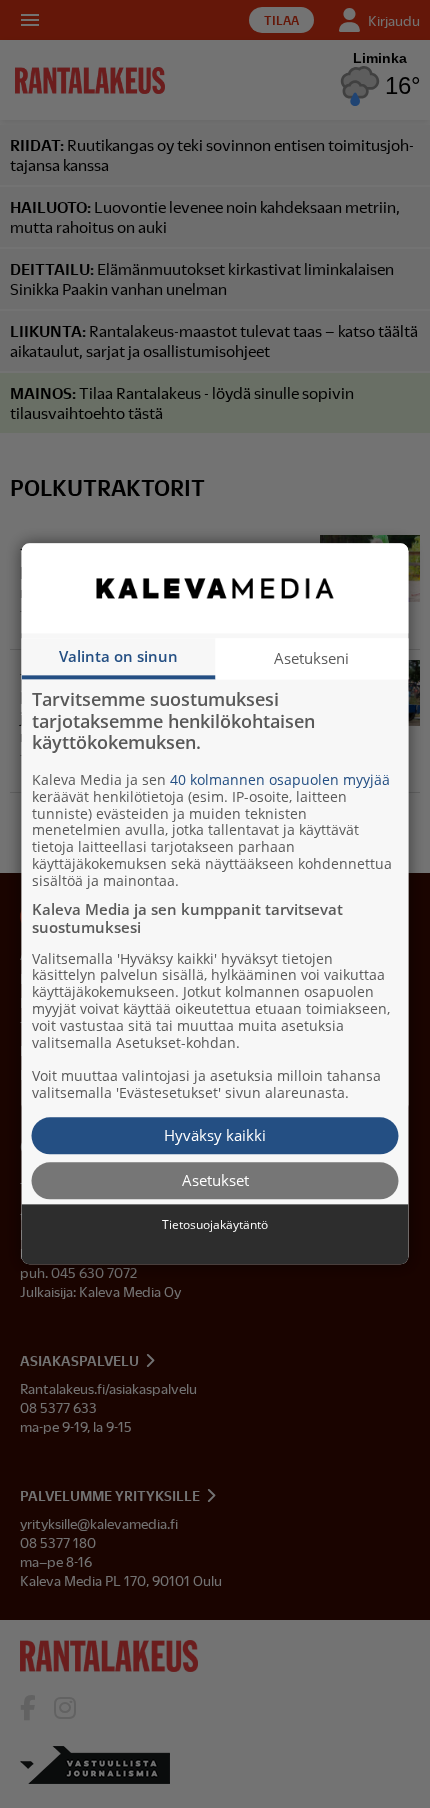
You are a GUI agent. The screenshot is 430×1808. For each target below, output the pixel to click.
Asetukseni (311, 658)
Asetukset (215, 1180)
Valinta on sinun (118, 656)
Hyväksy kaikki (215, 1135)
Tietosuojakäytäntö (215, 1225)
